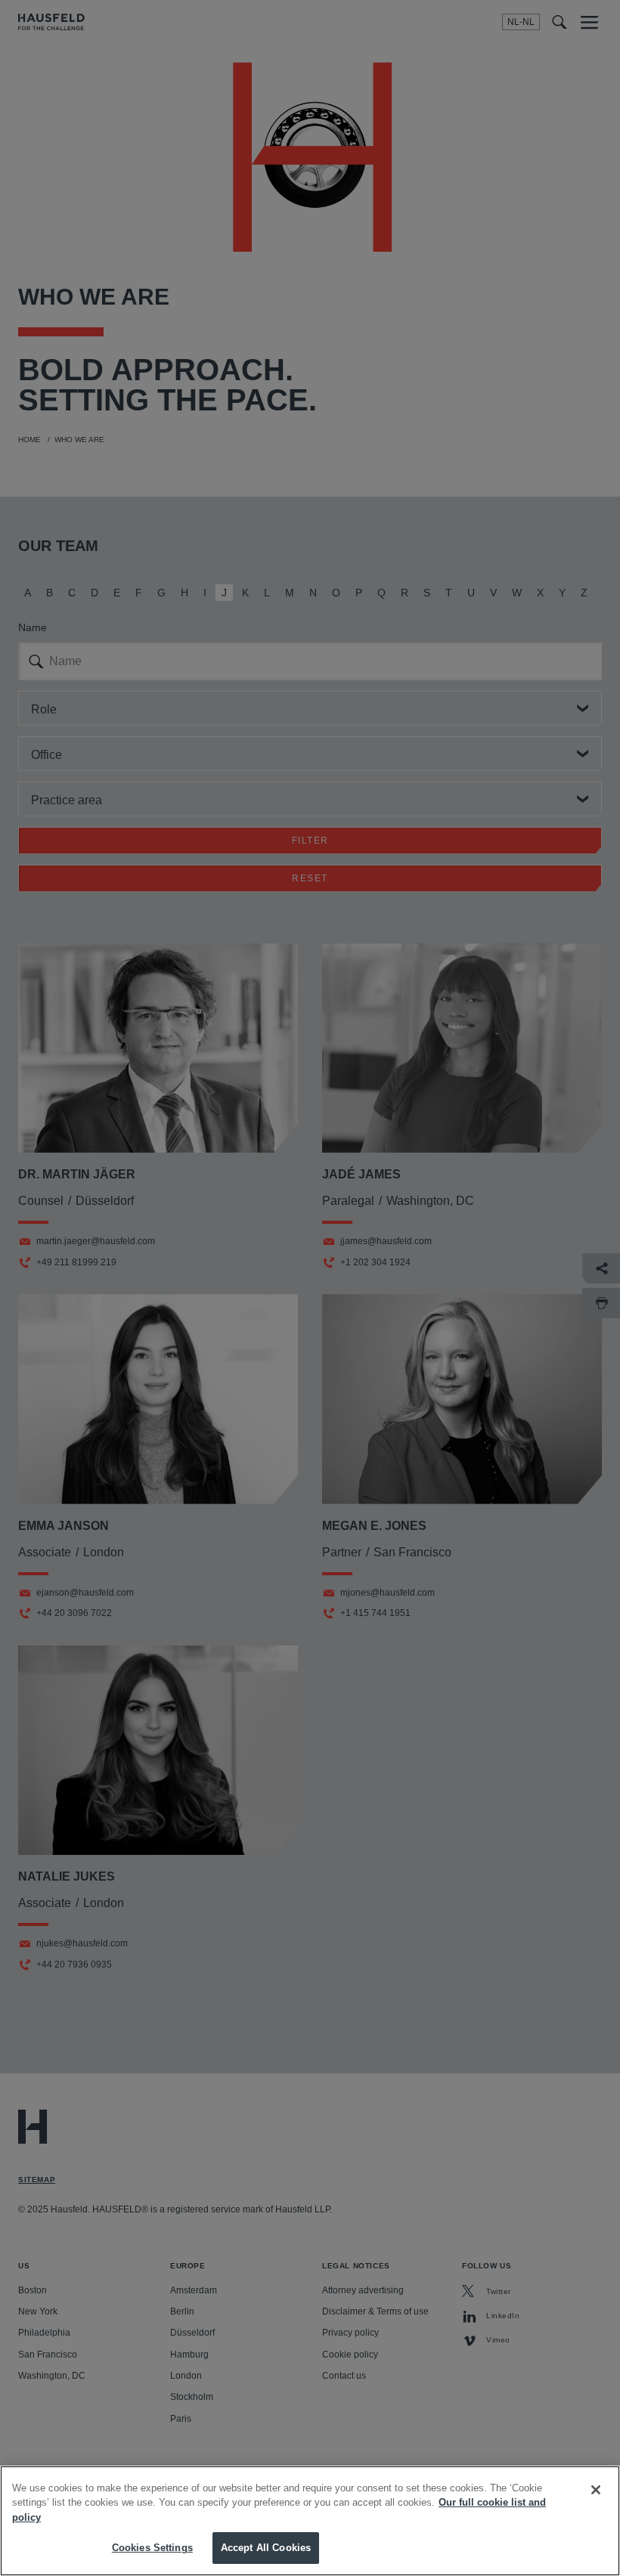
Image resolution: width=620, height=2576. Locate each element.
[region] (310, 2521)
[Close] (596, 2490)
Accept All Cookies (266, 2548)
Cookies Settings (152, 2548)
